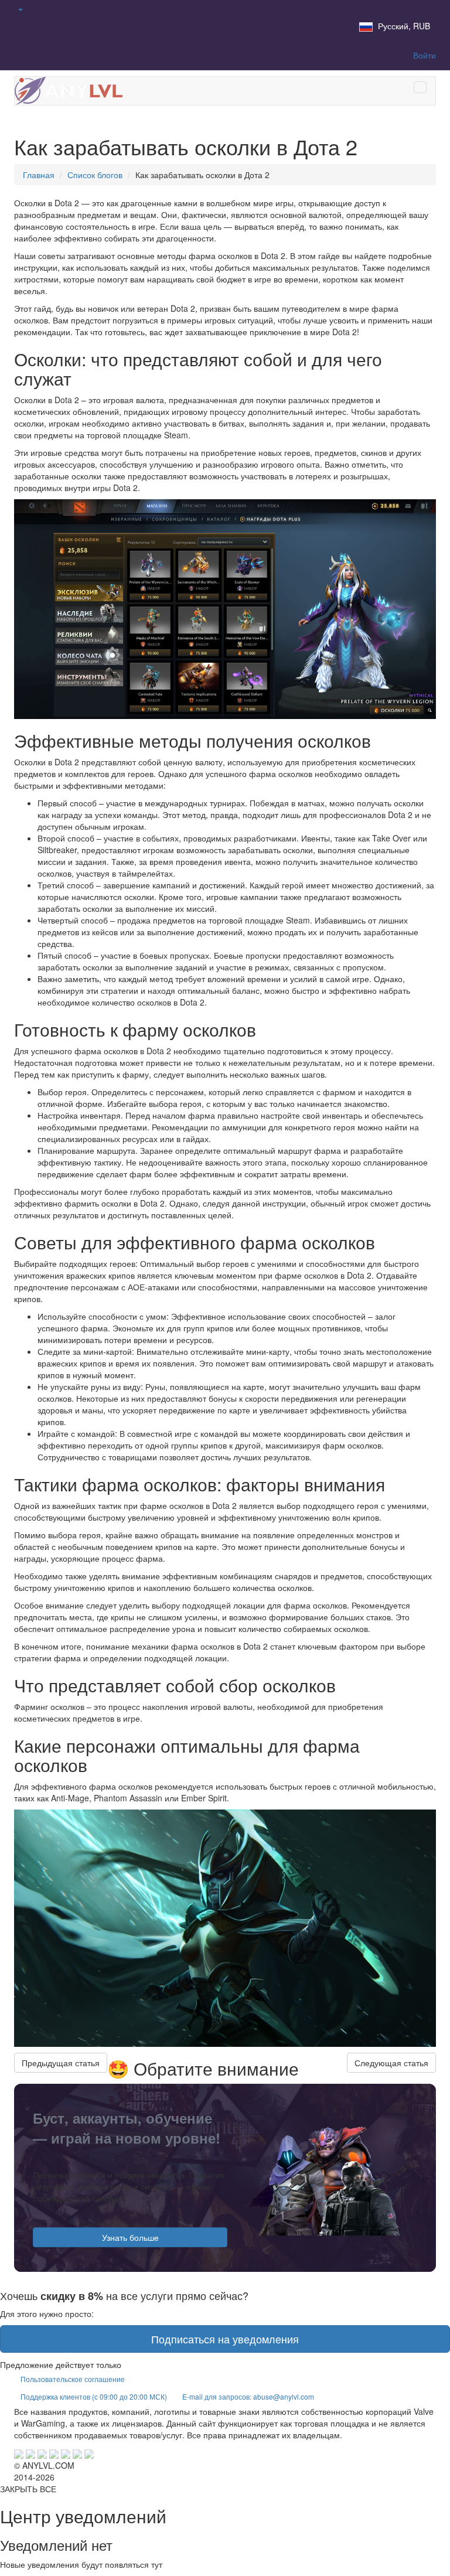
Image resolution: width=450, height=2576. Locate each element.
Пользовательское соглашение (73, 2379)
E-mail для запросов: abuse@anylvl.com (248, 2396)
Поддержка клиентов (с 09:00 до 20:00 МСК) (94, 2396)
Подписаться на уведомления (225, 2339)
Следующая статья (391, 2063)
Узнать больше (130, 2237)
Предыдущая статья (61, 2063)
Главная (39, 175)
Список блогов (95, 175)
